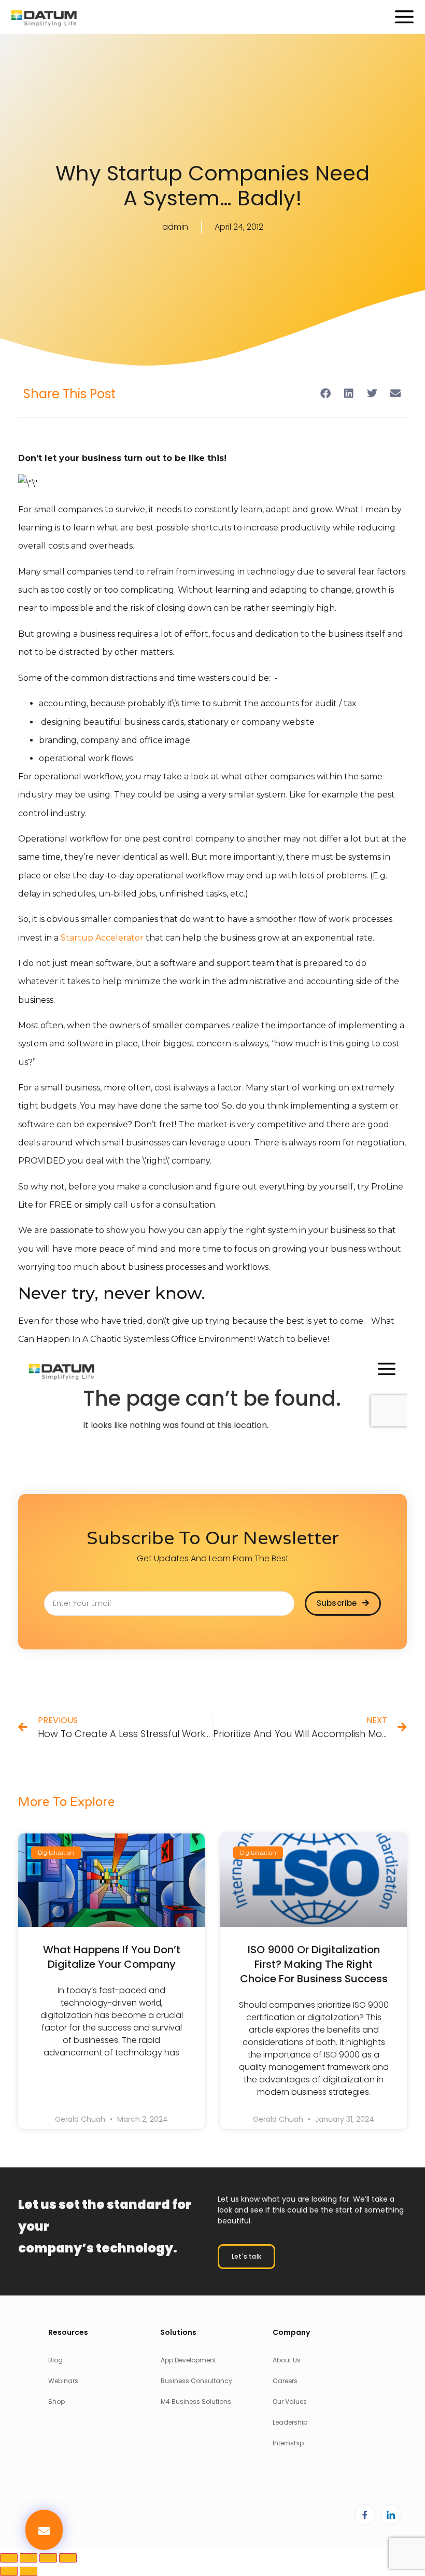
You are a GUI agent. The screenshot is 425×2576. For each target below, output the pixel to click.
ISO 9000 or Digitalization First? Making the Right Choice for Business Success (314, 1964)
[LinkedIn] (391, 2515)
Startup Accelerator (102, 938)
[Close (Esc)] (68, 2558)
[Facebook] (365, 2515)
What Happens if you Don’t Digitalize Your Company (112, 1957)
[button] (44, 2530)
